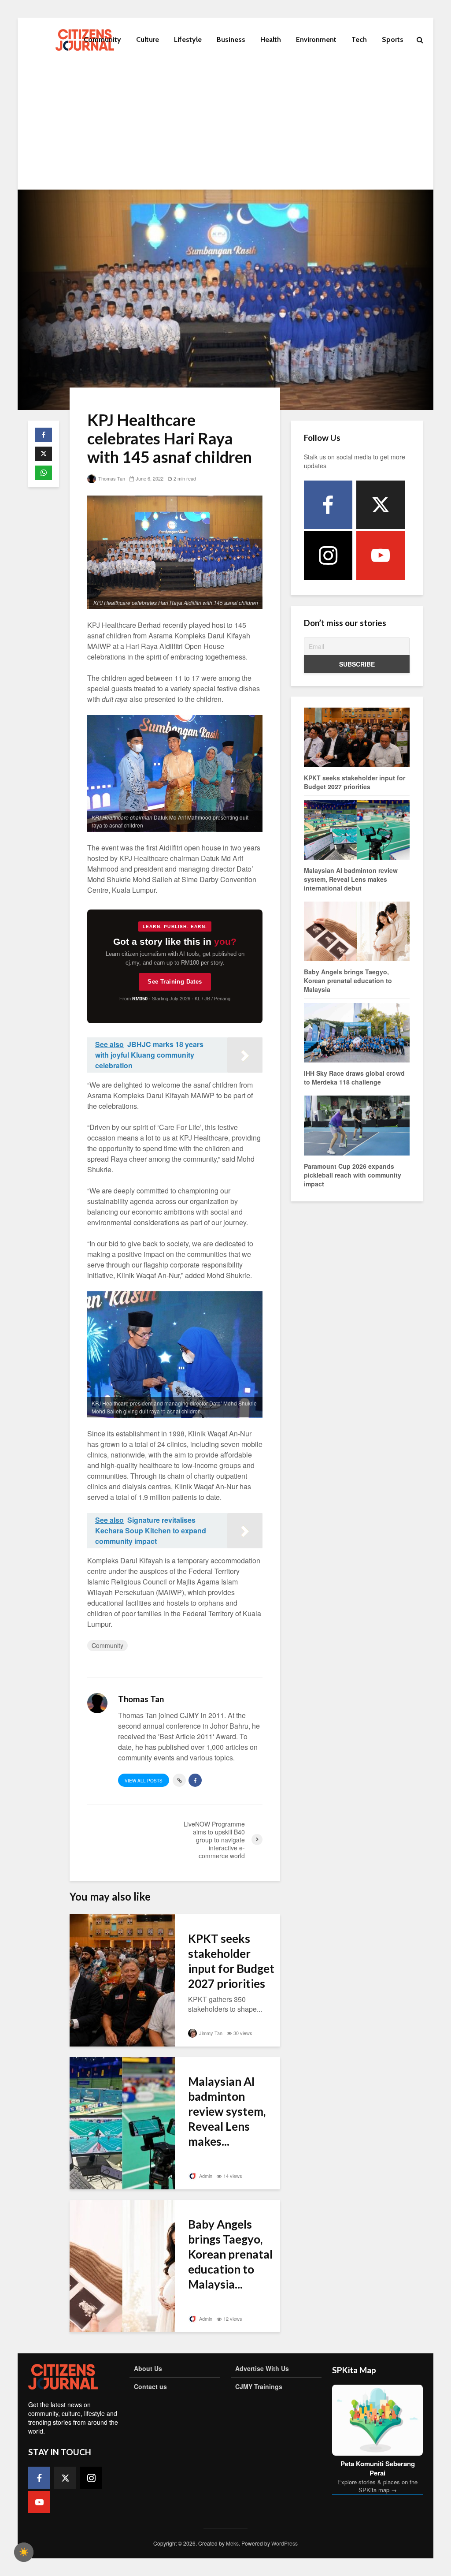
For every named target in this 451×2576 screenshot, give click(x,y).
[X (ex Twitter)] (381, 505)
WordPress (285, 2543)
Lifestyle (188, 39)
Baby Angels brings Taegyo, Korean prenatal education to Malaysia (348, 980)
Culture (148, 39)
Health (271, 39)
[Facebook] (328, 505)
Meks (232, 2543)
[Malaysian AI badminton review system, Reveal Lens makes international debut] (122, 2122)
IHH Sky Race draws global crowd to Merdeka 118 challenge (354, 1077)
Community (102, 39)
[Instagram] (328, 555)
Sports (393, 39)
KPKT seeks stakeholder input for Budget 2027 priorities (231, 1961)
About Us (148, 2368)
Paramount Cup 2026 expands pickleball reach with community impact (353, 1175)
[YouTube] (381, 555)
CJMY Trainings (259, 2386)
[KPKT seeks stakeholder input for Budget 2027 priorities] (122, 1979)
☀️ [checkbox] (24, 2552)
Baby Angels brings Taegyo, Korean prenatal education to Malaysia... (230, 2254)
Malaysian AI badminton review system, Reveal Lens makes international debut (351, 879)
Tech (359, 39)
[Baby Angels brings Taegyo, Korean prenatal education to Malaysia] (122, 2265)
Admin (205, 2176)
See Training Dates (175, 982)
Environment (316, 39)
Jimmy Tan (210, 2033)
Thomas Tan (111, 478)
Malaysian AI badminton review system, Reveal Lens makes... (227, 2111)
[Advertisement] (225, 128)
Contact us (150, 2386)
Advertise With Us (262, 2368)
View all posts (144, 1781)
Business (231, 39)
